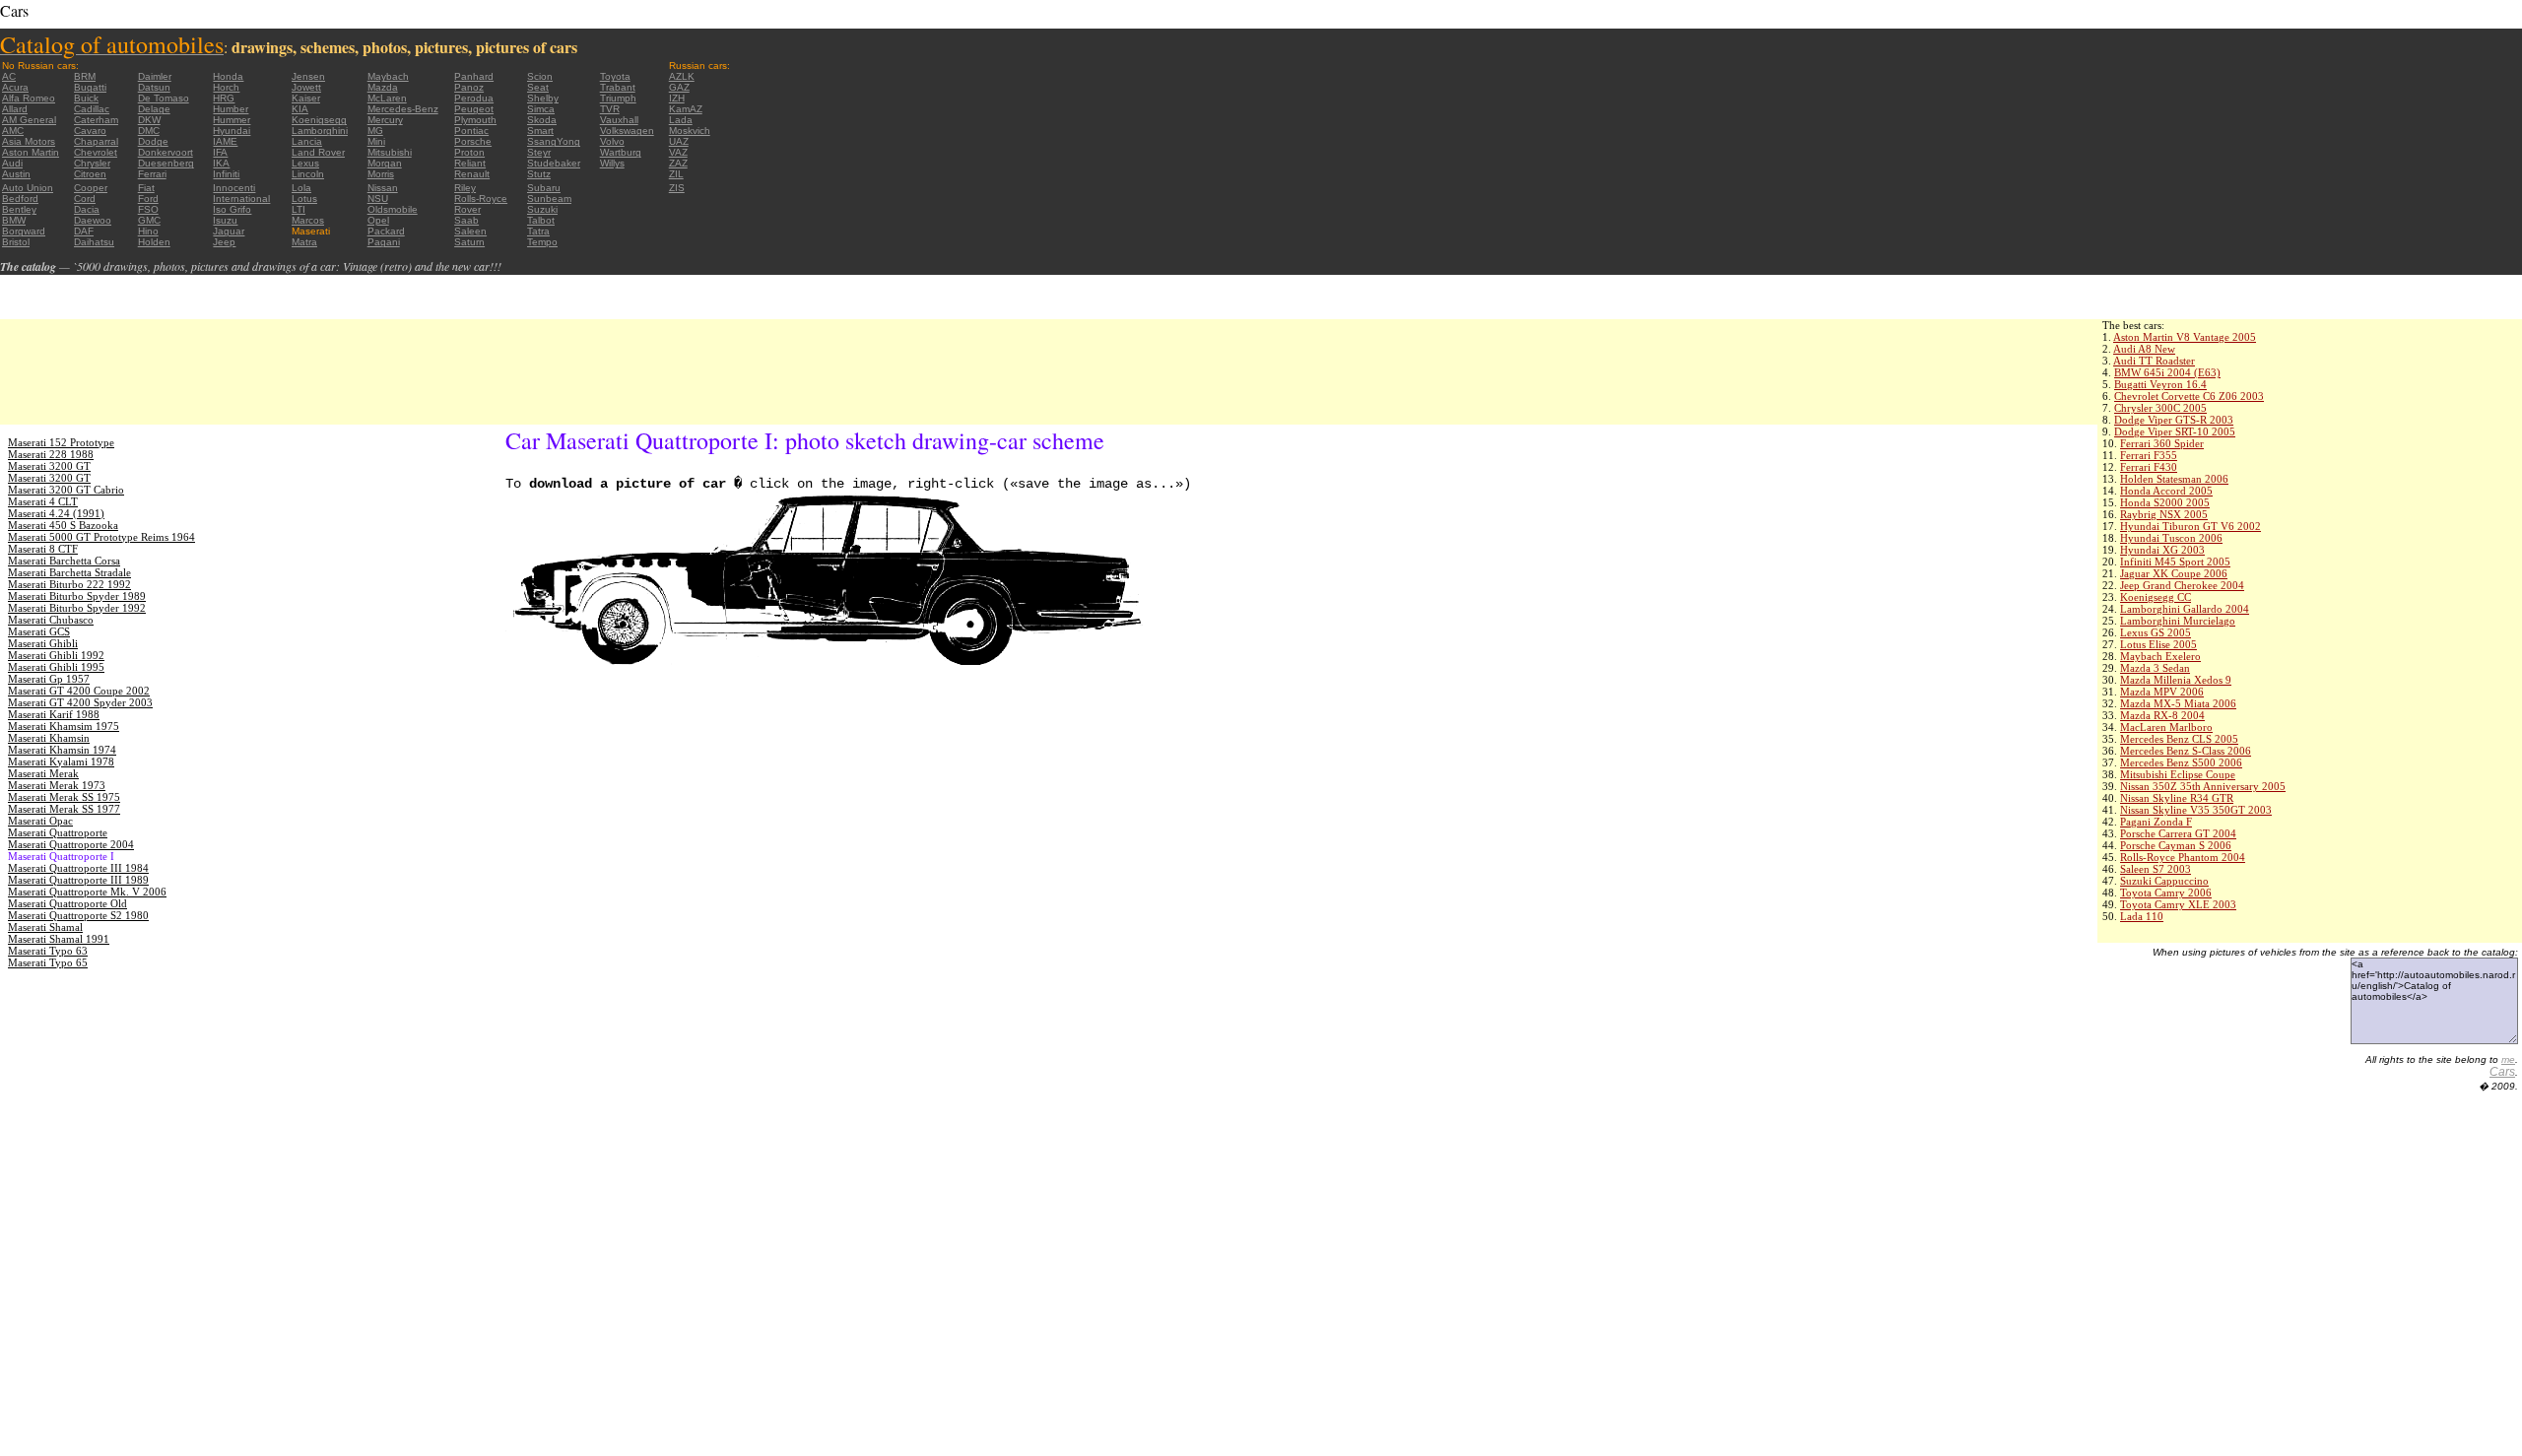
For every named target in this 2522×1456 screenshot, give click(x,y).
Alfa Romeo (29, 98)
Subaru (544, 188)
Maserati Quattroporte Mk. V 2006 (87, 892)
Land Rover (318, 152)
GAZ (679, 87)
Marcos (308, 220)
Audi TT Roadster (2154, 361)
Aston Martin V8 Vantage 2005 (2185, 337)
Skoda (542, 120)
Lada (681, 120)
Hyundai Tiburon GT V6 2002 (2190, 526)
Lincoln (308, 174)
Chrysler (92, 163)
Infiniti (226, 174)
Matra (304, 242)
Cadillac (92, 109)
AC (9, 76)
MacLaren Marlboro (2166, 727)
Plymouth (475, 120)
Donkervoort (166, 152)
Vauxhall (619, 120)
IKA (221, 163)
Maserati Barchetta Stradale (69, 572)
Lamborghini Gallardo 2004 (2185, 609)
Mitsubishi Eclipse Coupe (2178, 774)
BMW (14, 220)
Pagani (384, 242)
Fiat (146, 188)
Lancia (307, 141)
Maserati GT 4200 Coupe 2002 (79, 691)
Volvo (612, 141)
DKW (149, 120)
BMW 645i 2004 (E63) (2167, 372)
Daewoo (93, 220)
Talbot (541, 220)
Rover (467, 209)
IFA (220, 152)
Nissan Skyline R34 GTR (2177, 798)
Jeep (224, 242)
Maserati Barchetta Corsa (64, 561)
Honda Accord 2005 (2166, 491)
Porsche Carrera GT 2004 (2178, 833)
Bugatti (90, 87)
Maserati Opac (40, 821)
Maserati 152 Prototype (61, 442)
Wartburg (621, 152)
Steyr (539, 152)
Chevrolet (96, 152)
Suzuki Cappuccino (2164, 881)
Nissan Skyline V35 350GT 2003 (2196, 810)
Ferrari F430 (2149, 467)
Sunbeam (549, 199)
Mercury (385, 120)
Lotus (304, 199)
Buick (86, 98)
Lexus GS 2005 (2156, 632)
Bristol (16, 242)
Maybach (388, 76)
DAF (84, 231)
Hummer (232, 120)
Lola (301, 188)
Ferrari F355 (2149, 455)
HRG (224, 98)
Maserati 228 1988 (51, 454)
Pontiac (471, 131)
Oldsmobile (393, 209)
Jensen (308, 76)
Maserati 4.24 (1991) (56, 513)
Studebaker (554, 163)
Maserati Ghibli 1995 (56, 667)
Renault (472, 174)
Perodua (474, 98)
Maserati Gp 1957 (49, 679)
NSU (378, 199)
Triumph (618, 98)
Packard (386, 231)
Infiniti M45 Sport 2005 (2175, 562)
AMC (13, 131)
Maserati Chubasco (51, 620)
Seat (538, 87)
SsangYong (554, 141)
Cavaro (90, 131)
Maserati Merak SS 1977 (64, 809)
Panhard (474, 76)
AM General (29, 120)
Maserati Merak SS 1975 (64, 797)
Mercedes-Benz (403, 109)
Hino (148, 231)
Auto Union (28, 188)
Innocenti (234, 188)
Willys (612, 163)
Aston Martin (31, 152)
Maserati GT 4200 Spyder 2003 (80, 702)
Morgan (385, 163)
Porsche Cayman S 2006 (2176, 845)
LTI (299, 209)
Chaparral (96, 141)
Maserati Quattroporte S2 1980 (78, 915)
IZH (677, 98)
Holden (154, 242)
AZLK (682, 76)
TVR (610, 109)
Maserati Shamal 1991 (59, 939)
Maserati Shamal (45, 927)
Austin (16, 174)
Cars (2502, 1072)
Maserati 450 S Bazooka (63, 525)
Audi (12, 163)
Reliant (470, 163)
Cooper (91, 188)
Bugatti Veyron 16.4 (2160, 384)
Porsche (473, 141)
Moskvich (690, 131)
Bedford (20, 199)
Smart (540, 131)
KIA (300, 109)
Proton (469, 152)
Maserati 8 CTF (43, 549)
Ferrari (152, 174)
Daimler (155, 76)
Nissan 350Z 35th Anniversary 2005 (2203, 786)
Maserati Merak (43, 773)
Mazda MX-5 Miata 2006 (2178, 703)
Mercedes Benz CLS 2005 (2179, 739)
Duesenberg (166, 163)
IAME (225, 141)
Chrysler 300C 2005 (2160, 408)
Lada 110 (2142, 916)
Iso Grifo (232, 209)
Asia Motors (29, 141)
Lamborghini (320, 131)
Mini (376, 141)
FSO (148, 209)
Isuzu (225, 220)
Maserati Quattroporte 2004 (71, 844)
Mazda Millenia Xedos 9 (2176, 680)
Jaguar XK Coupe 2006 (2174, 573)
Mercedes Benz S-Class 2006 (2186, 751)
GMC (149, 220)
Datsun (154, 87)
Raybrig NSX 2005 (2164, 514)
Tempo (542, 242)
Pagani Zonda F (2156, 822)
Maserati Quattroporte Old (67, 903)
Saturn (469, 242)
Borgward (24, 231)
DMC (149, 131)
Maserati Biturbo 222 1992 (69, 584)
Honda (228, 76)
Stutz (539, 174)
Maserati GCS (39, 631)
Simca (541, 109)
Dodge (153, 141)
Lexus (305, 163)
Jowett (306, 87)
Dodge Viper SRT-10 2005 (2175, 431)
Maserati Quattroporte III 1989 (78, 880)
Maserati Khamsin (49, 738)
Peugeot (474, 109)
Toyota (615, 76)
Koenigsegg (319, 120)
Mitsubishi (390, 152)
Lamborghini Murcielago (2178, 621)
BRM (85, 76)
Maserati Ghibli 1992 (56, 655)
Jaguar (229, 231)
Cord (85, 199)
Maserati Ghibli (43, 643)
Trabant (618, 87)
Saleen (470, 231)
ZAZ (678, 163)
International (241, 199)
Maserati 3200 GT (49, 466)
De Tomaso (164, 98)
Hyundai (232, 131)
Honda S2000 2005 (2165, 502)
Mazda (383, 87)
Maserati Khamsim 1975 (64, 726)
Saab (466, 220)
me (2508, 1059)
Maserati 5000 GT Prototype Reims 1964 (101, 537)
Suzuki (542, 209)
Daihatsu (94, 242)
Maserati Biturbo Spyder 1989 (77, 596)
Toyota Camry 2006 (2166, 893)
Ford (148, 199)
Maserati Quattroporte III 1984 (78, 868)
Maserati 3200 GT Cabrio (66, 490)
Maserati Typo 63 (48, 951)
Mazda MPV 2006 (2162, 692)
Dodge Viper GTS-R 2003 (2174, 420)
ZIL (676, 174)
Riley (465, 188)
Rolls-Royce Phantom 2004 (2183, 857)
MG (375, 131)
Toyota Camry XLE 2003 (2178, 904)
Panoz (469, 87)
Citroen (90, 174)
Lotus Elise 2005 (2158, 644)
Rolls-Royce (481, 199)
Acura (15, 87)
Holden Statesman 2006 (2174, 479)
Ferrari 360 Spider (2162, 443)
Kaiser (306, 98)
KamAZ (686, 109)
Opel (378, 220)
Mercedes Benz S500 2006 (2181, 762)
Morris (381, 174)
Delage (154, 109)
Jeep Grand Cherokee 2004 (2182, 585)
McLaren (387, 98)
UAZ (679, 141)
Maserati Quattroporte (58, 832)
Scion (540, 76)
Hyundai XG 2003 (2162, 550)
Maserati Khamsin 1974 (62, 750)
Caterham (96, 120)
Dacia (87, 209)
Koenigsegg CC (2156, 597)
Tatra (538, 231)
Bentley (19, 209)
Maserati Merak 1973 (57, 785)
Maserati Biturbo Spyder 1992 (77, 608)
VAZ (678, 152)
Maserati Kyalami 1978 (61, 761)
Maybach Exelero (2160, 656)
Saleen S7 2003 (2156, 869)
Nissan (383, 188)
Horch (226, 87)
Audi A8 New (2144, 349)
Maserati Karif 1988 (54, 714)
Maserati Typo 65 (48, 962)
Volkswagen (627, 131)
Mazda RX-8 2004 (2162, 715)
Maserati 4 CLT (43, 501)
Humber (231, 109)
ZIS (677, 188)
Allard (15, 109)
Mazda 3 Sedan (2155, 668)
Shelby (543, 98)
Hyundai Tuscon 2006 (2171, 538)
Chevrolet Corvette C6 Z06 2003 (2189, 396)
